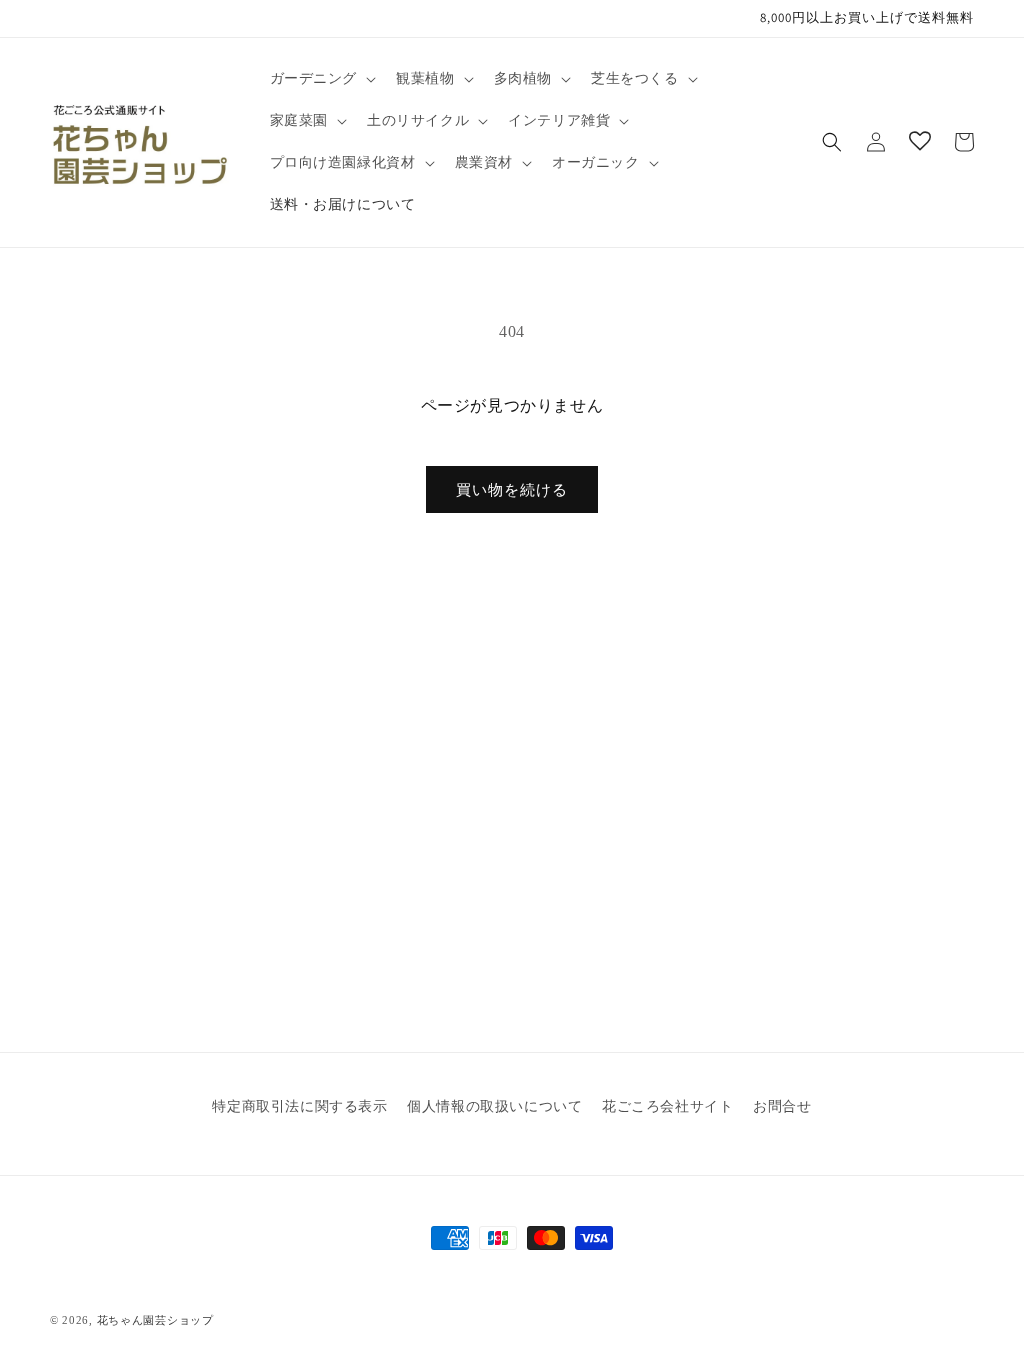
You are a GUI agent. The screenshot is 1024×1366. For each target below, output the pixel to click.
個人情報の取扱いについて (494, 1106)
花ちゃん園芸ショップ (155, 1320)
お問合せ (782, 1106)
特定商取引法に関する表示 (299, 1106)
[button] (321, 79)
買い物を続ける (512, 490)
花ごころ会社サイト (667, 1106)
